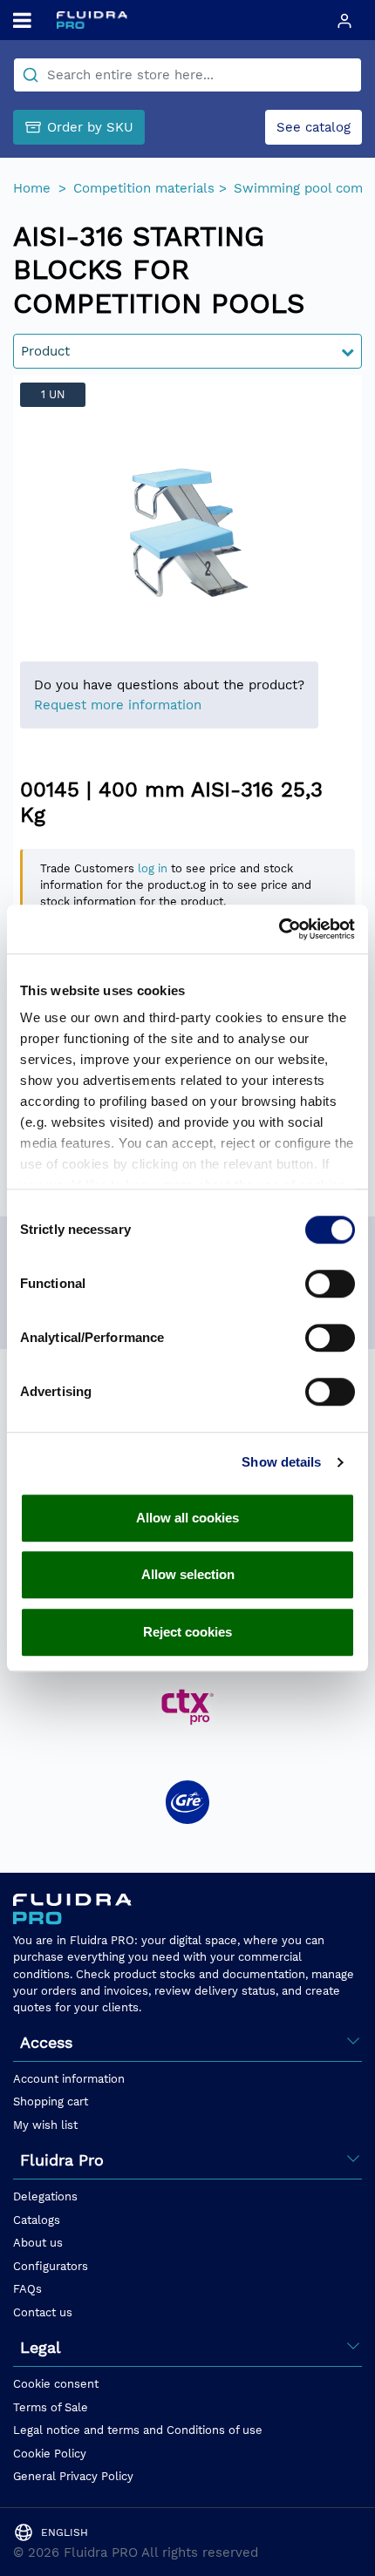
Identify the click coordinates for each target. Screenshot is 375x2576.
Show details (281, 1462)
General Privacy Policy (73, 2476)
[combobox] (187, 75)
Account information (69, 2079)
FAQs (27, 2289)
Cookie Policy (50, 2454)
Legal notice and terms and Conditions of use (138, 2430)
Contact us (43, 2312)
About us (38, 2243)
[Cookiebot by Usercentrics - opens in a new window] (279, 929)
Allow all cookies (187, 1518)
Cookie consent (56, 2384)
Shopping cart (51, 2101)
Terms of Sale (51, 2407)
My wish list (45, 2125)
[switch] (330, 1284)
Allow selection (188, 1574)
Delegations (45, 2196)
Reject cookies (187, 1632)
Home (34, 188)
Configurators (51, 2266)
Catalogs (37, 2220)
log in (153, 868)
